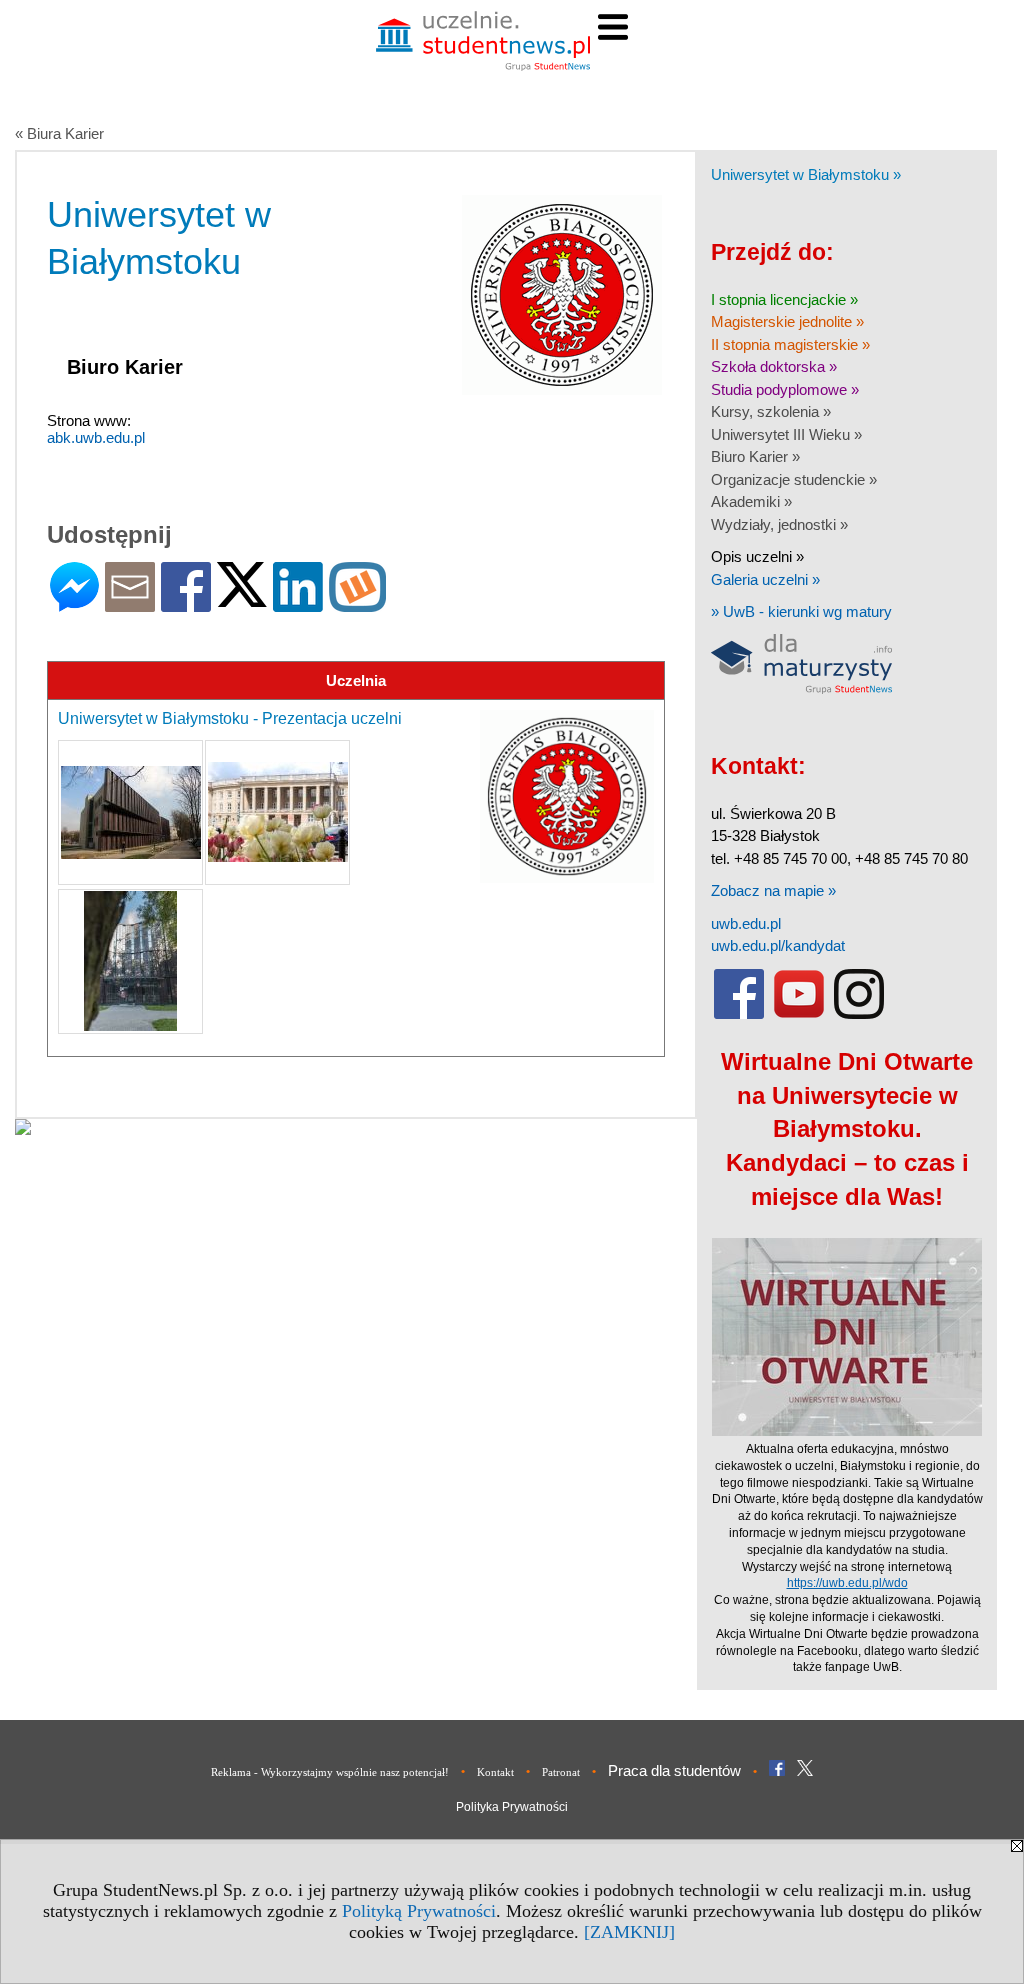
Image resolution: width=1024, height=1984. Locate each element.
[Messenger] (74, 603)
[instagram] (859, 1014)
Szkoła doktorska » (774, 366)
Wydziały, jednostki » (779, 524)
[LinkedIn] (298, 603)
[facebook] (739, 1014)
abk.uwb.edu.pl (96, 437)
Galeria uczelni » (765, 579)
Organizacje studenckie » (794, 479)
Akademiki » (751, 501)
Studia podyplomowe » (785, 389)
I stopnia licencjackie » (784, 299)
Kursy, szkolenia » (771, 411)
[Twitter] (242, 598)
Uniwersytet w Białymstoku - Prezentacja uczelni (230, 718)
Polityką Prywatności (419, 1911)
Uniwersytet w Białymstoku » (806, 174)
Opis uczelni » (757, 556)
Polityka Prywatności (512, 1807)
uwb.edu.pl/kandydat (778, 945)
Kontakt (495, 1772)
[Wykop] (357, 603)
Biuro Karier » (755, 456)
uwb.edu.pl (746, 923)
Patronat (561, 1772)
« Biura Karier (59, 133)
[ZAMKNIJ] (629, 1932)
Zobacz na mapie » (773, 890)
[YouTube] (799, 1014)
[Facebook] (186, 603)
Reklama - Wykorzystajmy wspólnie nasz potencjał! (330, 1772)
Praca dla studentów (674, 1770)
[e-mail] (130, 603)
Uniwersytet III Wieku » (786, 434)
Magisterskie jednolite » (787, 321)
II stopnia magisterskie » (790, 344)
